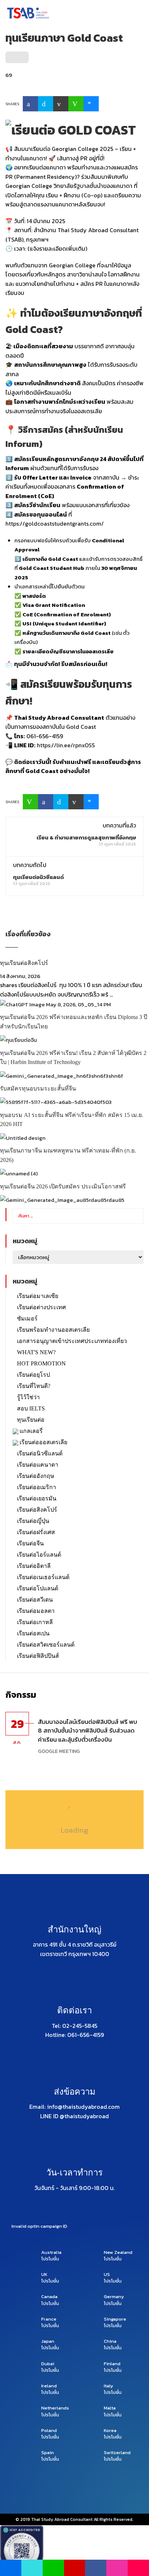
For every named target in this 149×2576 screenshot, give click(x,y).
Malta (110, 2408)
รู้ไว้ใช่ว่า (28, 1397)
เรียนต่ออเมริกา (37, 1487)
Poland (49, 2431)
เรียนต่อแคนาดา (38, 1465)
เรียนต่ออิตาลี (34, 1566)
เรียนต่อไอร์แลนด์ (39, 1555)
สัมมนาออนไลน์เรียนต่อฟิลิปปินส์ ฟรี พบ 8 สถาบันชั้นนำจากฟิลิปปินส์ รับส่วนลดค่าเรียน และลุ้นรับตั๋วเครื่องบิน (88, 1731)
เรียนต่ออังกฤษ (36, 1476)
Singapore (115, 2319)
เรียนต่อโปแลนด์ (38, 1588)
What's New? (36, 1352)
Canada (49, 2297)
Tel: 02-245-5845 (74, 2026)
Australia (51, 2252)
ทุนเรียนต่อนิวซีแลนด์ (39, 877)
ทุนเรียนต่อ (31, 1420)
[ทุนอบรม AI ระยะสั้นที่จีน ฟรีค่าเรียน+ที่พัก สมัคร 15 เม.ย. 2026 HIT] (56, 1102)
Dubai (48, 2364)
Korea (110, 2431)
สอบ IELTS (31, 1408)
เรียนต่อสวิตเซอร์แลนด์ (46, 1645)
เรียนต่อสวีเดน (35, 1600)
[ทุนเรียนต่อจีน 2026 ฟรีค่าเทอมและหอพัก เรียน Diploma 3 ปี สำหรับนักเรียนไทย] (56, 1004)
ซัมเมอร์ (27, 1318)
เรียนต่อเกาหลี (35, 1622)
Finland (112, 2364)
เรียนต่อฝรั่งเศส (36, 1532)
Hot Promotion (41, 1363)
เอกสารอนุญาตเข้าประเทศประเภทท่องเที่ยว (72, 1341)
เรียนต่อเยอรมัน (37, 1498)
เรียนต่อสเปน (33, 1633)
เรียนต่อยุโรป (33, 1375)
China (110, 2341)
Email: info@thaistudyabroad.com (74, 2107)
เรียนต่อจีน (30, 1543)
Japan (48, 2341)
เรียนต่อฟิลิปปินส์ (38, 1656)
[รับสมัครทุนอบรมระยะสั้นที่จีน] (61, 1075)
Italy (108, 2386)
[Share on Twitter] (46, 104)
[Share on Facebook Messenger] (91, 104)
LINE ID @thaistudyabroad (74, 2116)
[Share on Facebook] (30, 104)
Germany (114, 2297)
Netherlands (55, 2408)
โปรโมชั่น (50, 2259)
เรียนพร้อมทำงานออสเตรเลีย (53, 1330)
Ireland (49, 2386)
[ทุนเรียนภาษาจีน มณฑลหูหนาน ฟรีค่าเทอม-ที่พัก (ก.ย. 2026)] (23, 1137)
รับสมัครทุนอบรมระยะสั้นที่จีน (38, 1088)
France (49, 2319)
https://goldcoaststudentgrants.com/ (55, 523)
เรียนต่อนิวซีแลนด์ (40, 1453)
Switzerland (117, 2453)
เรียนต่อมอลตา (36, 1611)
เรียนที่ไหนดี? (34, 1386)
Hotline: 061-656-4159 (74, 2035)
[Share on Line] (76, 104)
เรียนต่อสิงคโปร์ (37, 1510)
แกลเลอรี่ (31, 1431)
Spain (48, 2453)
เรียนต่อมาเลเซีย (38, 1296)
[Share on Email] (61, 104)
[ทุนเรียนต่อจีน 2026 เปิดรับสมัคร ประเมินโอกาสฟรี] (19, 1173)
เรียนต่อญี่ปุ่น (33, 1521)
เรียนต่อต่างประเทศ (41, 1307)
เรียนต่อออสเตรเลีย (43, 1442)
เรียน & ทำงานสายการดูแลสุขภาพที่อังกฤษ (86, 837)
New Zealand (118, 2252)
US (107, 2275)
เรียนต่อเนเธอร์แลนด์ (43, 1577)
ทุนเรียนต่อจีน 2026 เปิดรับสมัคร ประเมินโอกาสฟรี (63, 1186)
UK (44, 2275)
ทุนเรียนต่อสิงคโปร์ (24, 963)
